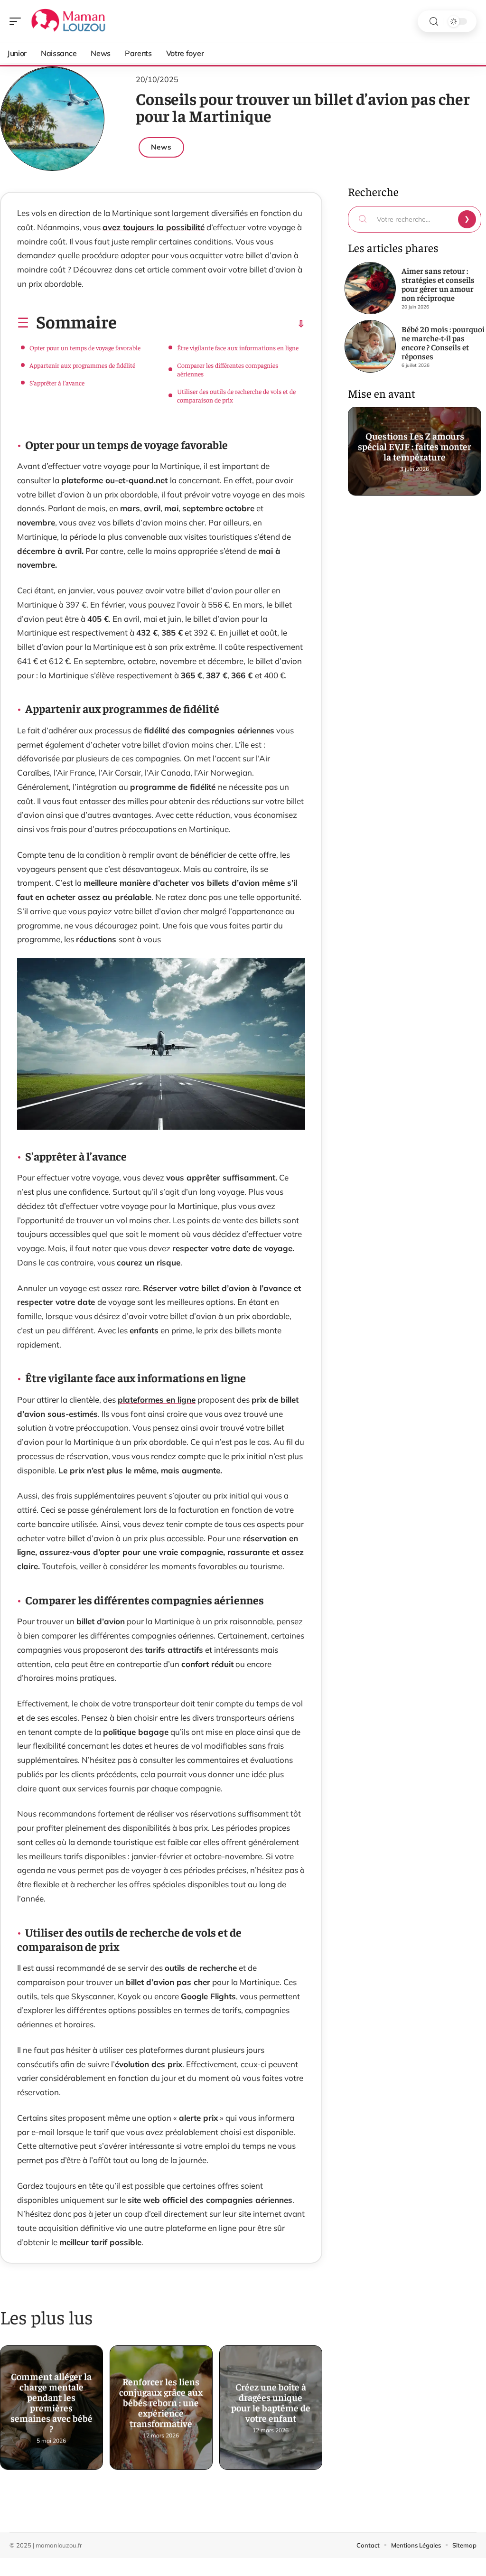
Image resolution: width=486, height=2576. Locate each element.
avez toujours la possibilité (154, 227)
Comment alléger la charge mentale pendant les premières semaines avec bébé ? (51, 2401)
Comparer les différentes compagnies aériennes (228, 369)
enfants (144, 1330)
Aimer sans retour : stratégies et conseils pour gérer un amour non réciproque (438, 284)
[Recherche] (434, 22)
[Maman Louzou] (68, 21)
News (161, 147)
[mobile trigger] (18, 21)
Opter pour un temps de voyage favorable (85, 347)
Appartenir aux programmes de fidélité (82, 365)
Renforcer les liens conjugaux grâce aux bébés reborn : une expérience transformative (161, 2401)
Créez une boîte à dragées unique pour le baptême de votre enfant (271, 2401)
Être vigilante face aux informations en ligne (238, 347)
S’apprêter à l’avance (57, 383)
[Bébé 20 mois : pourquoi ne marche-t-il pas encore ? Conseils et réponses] (370, 346)
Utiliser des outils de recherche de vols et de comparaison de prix (236, 395)
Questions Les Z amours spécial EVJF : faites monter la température (415, 444)
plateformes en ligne (157, 1400)
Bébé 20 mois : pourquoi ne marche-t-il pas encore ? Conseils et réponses (443, 342)
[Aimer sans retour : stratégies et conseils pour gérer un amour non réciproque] (370, 288)
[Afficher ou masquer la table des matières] (211, 324)
